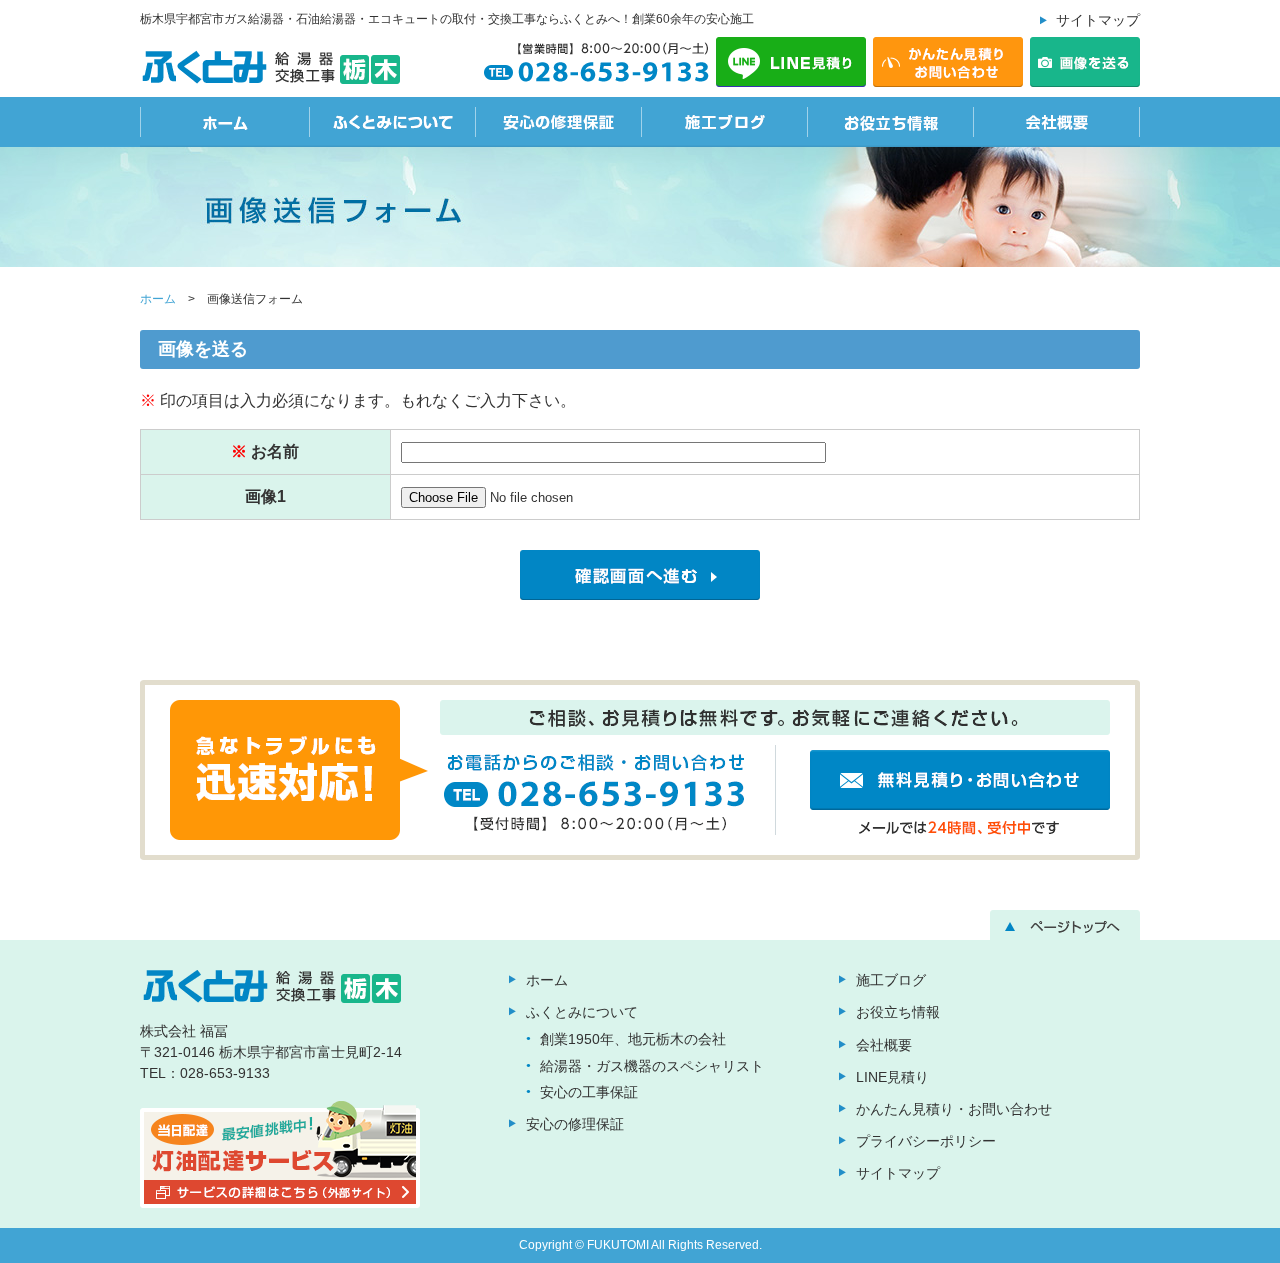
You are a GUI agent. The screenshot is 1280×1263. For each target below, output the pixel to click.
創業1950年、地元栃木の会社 (633, 1039)
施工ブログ (725, 122)
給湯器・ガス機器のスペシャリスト (652, 1066)
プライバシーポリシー (926, 1141)
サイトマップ (1098, 20)
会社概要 (1057, 122)
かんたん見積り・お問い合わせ (954, 1109)
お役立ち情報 (891, 122)
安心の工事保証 (589, 1092)
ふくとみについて (393, 122)
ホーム (225, 122)
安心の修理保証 (559, 122)
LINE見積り (892, 1077)
